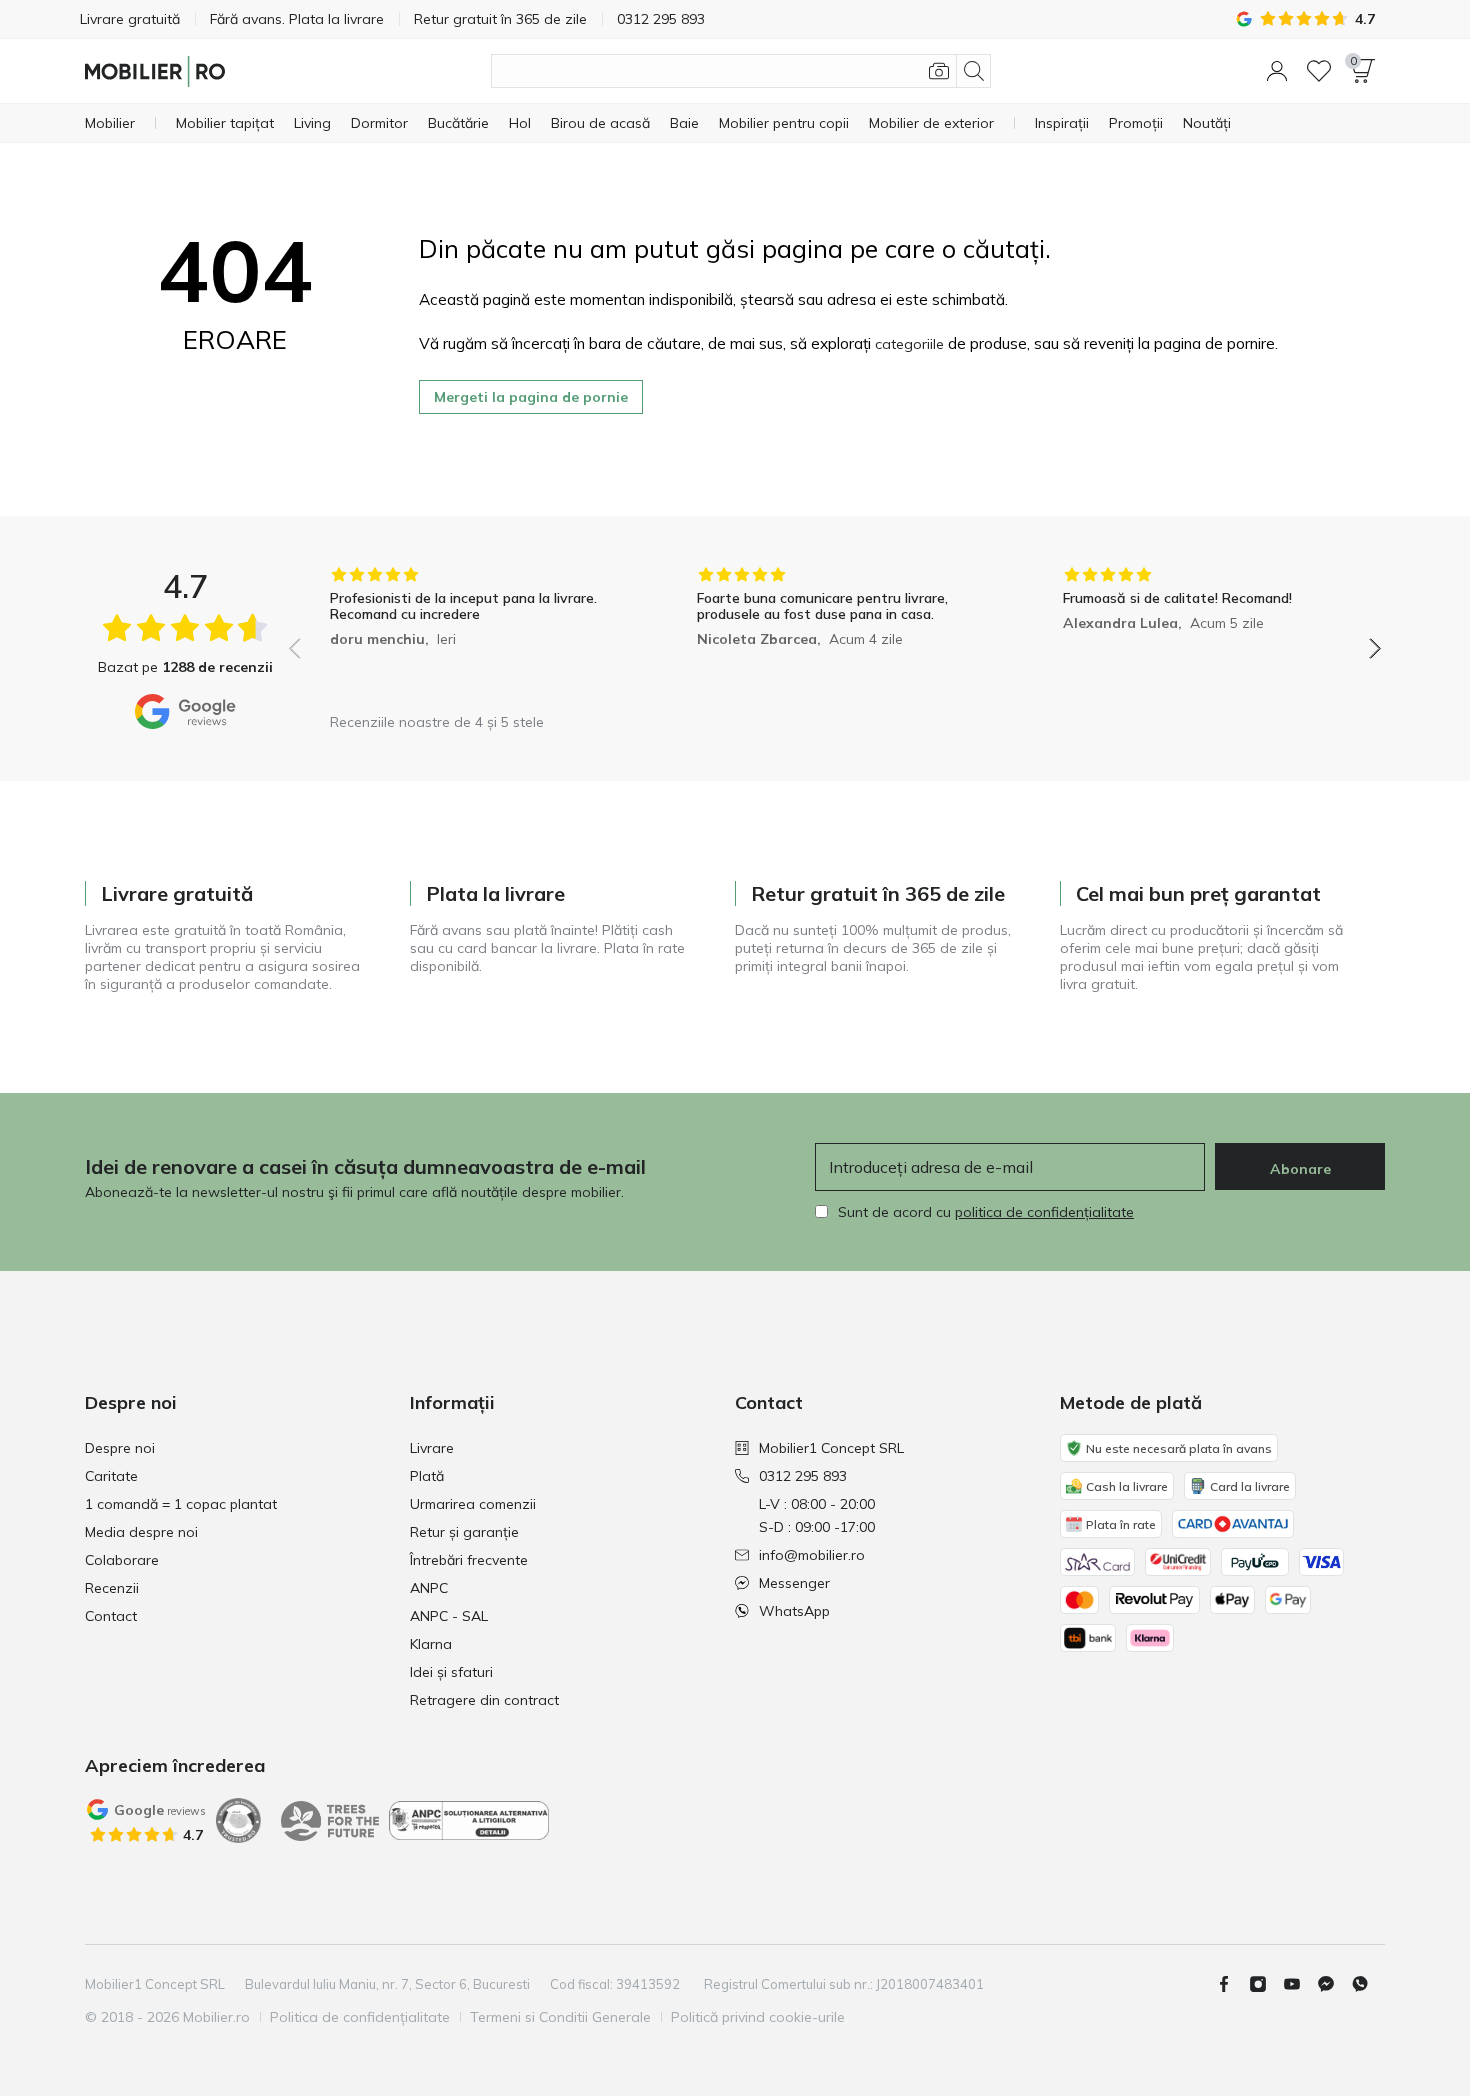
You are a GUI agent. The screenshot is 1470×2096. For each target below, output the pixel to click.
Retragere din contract (484, 1700)
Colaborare (122, 1560)
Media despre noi (141, 1532)
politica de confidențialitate (1044, 1212)
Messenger (794, 1583)
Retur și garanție (464, 1532)
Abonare (1300, 1169)
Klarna (431, 1644)
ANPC (429, 1588)
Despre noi (120, 1448)
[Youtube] (1300, 1984)
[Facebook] (1232, 1984)
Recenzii (112, 1588)
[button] (1277, 71)
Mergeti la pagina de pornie (531, 397)
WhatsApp (794, 1611)
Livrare (432, 1448)
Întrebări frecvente (469, 1560)
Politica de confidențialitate (360, 2017)
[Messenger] (1334, 1984)
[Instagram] (1266, 1984)
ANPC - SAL (449, 1616)
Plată (427, 1476)
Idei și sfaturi (451, 1672)
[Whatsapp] (1368, 1984)
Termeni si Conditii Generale (560, 2017)
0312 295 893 (803, 1476)
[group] (468, 634)
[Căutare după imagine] (939, 71)
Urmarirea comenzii (473, 1504)
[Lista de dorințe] (1319, 71)
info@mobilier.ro (812, 1555)
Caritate (111, 1476)
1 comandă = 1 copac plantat (181, 1504)
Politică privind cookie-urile (758, 2017)
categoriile (909, 344)
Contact (111, 1616)
